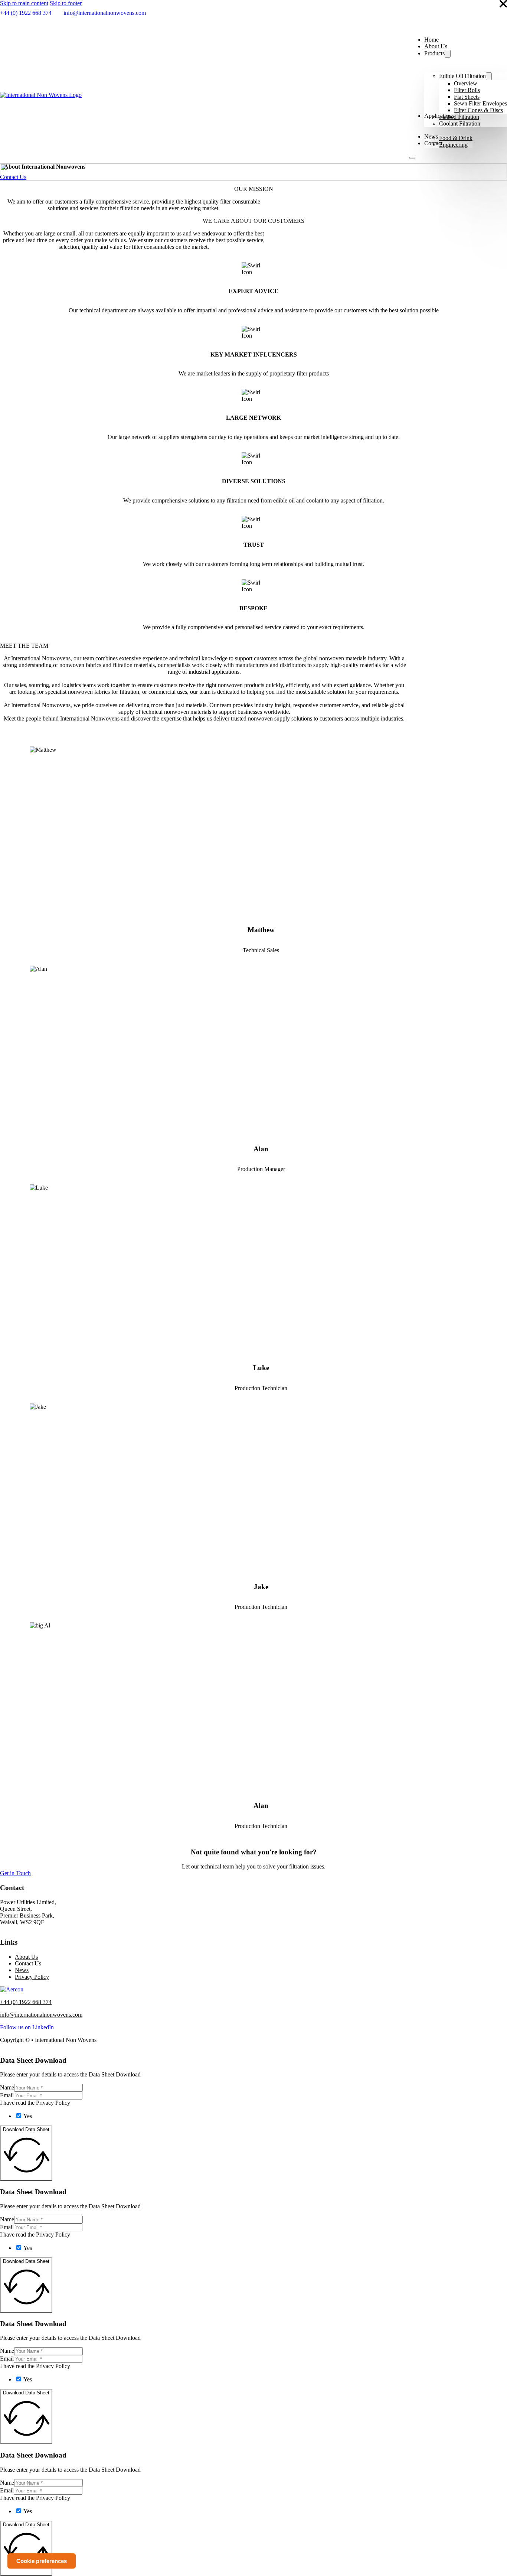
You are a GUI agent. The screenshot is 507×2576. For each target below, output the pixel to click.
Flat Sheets (467, 97)
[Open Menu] (412, 158)
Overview (466, 83)
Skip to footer (66, 3)
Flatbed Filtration (459, 117)
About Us (436, 46)
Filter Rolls (467, 90)
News (22, 1970)
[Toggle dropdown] (448, 54)
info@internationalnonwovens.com (41, 2015)
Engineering (453, 145)
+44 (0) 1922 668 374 (26, 2002)
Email (7, 2095)
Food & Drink (456, 138)
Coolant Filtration (460, 123)
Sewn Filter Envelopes (480, 103)
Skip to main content (24, 3)
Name (7, 2087)
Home (431, 40)
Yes (28, 2116)
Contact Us (13, 177)
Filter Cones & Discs (478, 110)
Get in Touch (15, 1873)
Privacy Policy (32, 1977)
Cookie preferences (42, 2561)
